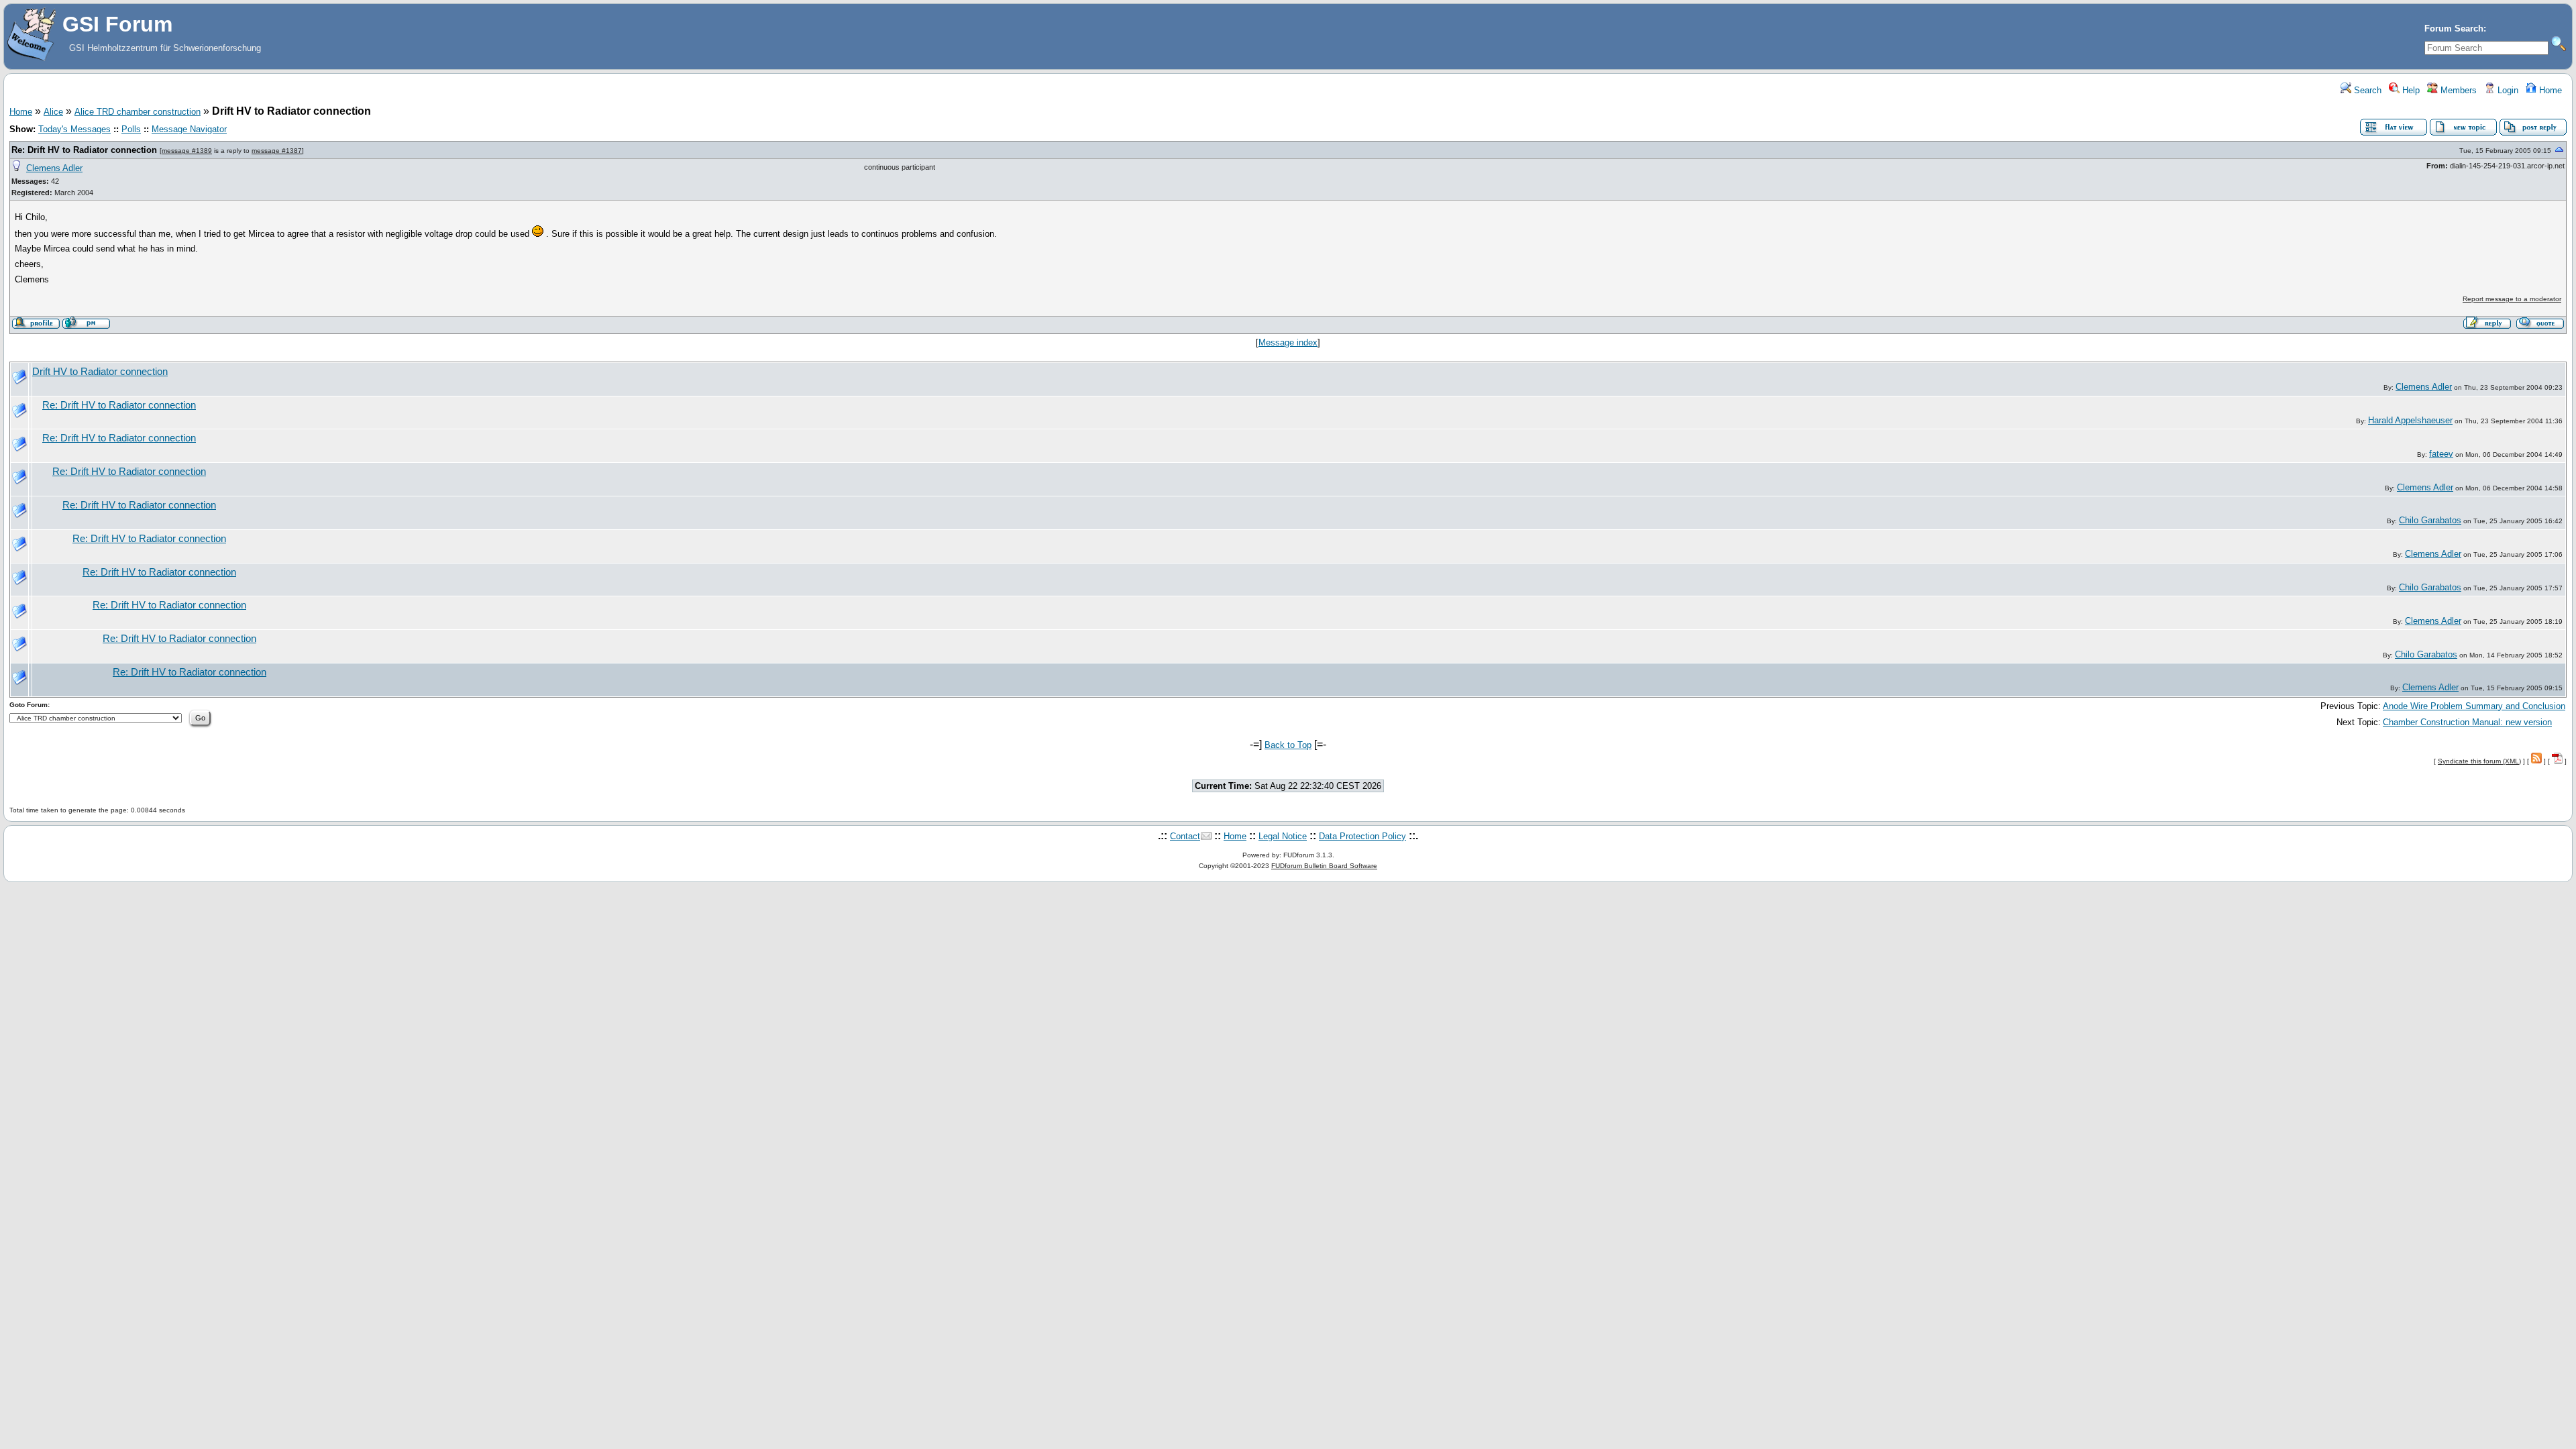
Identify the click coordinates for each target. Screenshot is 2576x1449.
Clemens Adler (54, 168)
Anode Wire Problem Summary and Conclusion (2474, 706)
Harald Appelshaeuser (2410, 420)
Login (2507, 90)
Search (2366, 90)
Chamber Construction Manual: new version (2467, 722)
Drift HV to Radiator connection (100, 372)
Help (2410, 90)
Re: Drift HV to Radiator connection (84, 150)
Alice (53, 112)
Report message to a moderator (2512, 299)
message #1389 (187, 151)
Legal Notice (1283, 836)
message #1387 (277, 151)
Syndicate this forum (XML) (2479, 761)
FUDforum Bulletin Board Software (1324, 866)
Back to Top (1288, 745)
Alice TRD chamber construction (138, 112)
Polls (131, 129)
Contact (1185, 836)
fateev (2441, 454)
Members (2457, 90)
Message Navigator (189, 129)
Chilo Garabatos (2430, 520)
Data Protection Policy (1362, 836)
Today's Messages (74, 129)
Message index (1288, 342)
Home (2549, 90)
